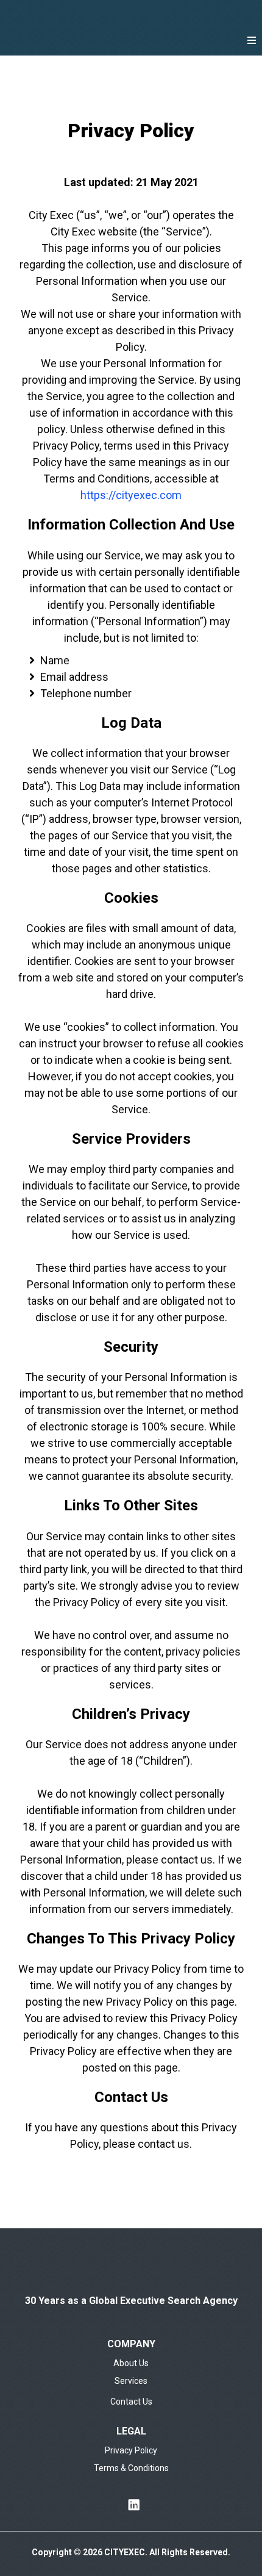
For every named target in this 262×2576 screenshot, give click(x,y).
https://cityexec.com (131, 495)
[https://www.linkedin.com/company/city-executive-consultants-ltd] (131, 2505)
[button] (252, 41)
